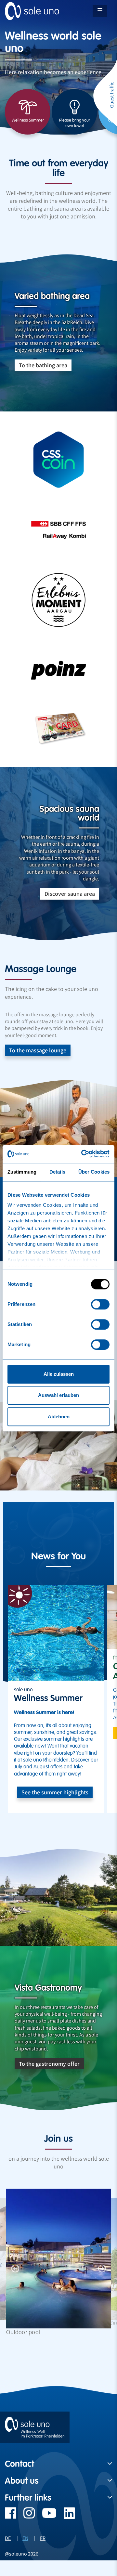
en (25, 2538)
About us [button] (22, 2481)
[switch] (100, 1304)
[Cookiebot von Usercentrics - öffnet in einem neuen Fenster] (83, 1154)
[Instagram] (26, 2516)
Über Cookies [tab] (94, 1172)
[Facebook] (11, 2516)
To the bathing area (43, 365)
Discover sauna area (70, 894)
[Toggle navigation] (100, 11)
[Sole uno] (35, 2427)
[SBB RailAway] (58, 530)
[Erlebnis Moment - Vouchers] (58, 600)
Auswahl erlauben (58, 1395)
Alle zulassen (59, 1374)
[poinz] (58, 670)
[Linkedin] (66, 2516)
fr (43, 2538)
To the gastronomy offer (49, 2064)
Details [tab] (57, 1172)
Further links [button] (28, 2498)
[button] (15, 2268)
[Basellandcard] (58, 730)
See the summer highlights (55, 1792)
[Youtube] (46, 2516)
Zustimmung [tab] (22, 1172)
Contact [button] (19, 2464)
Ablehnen (59, 1417)
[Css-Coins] (58, 460)
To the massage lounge (38, 1050)
